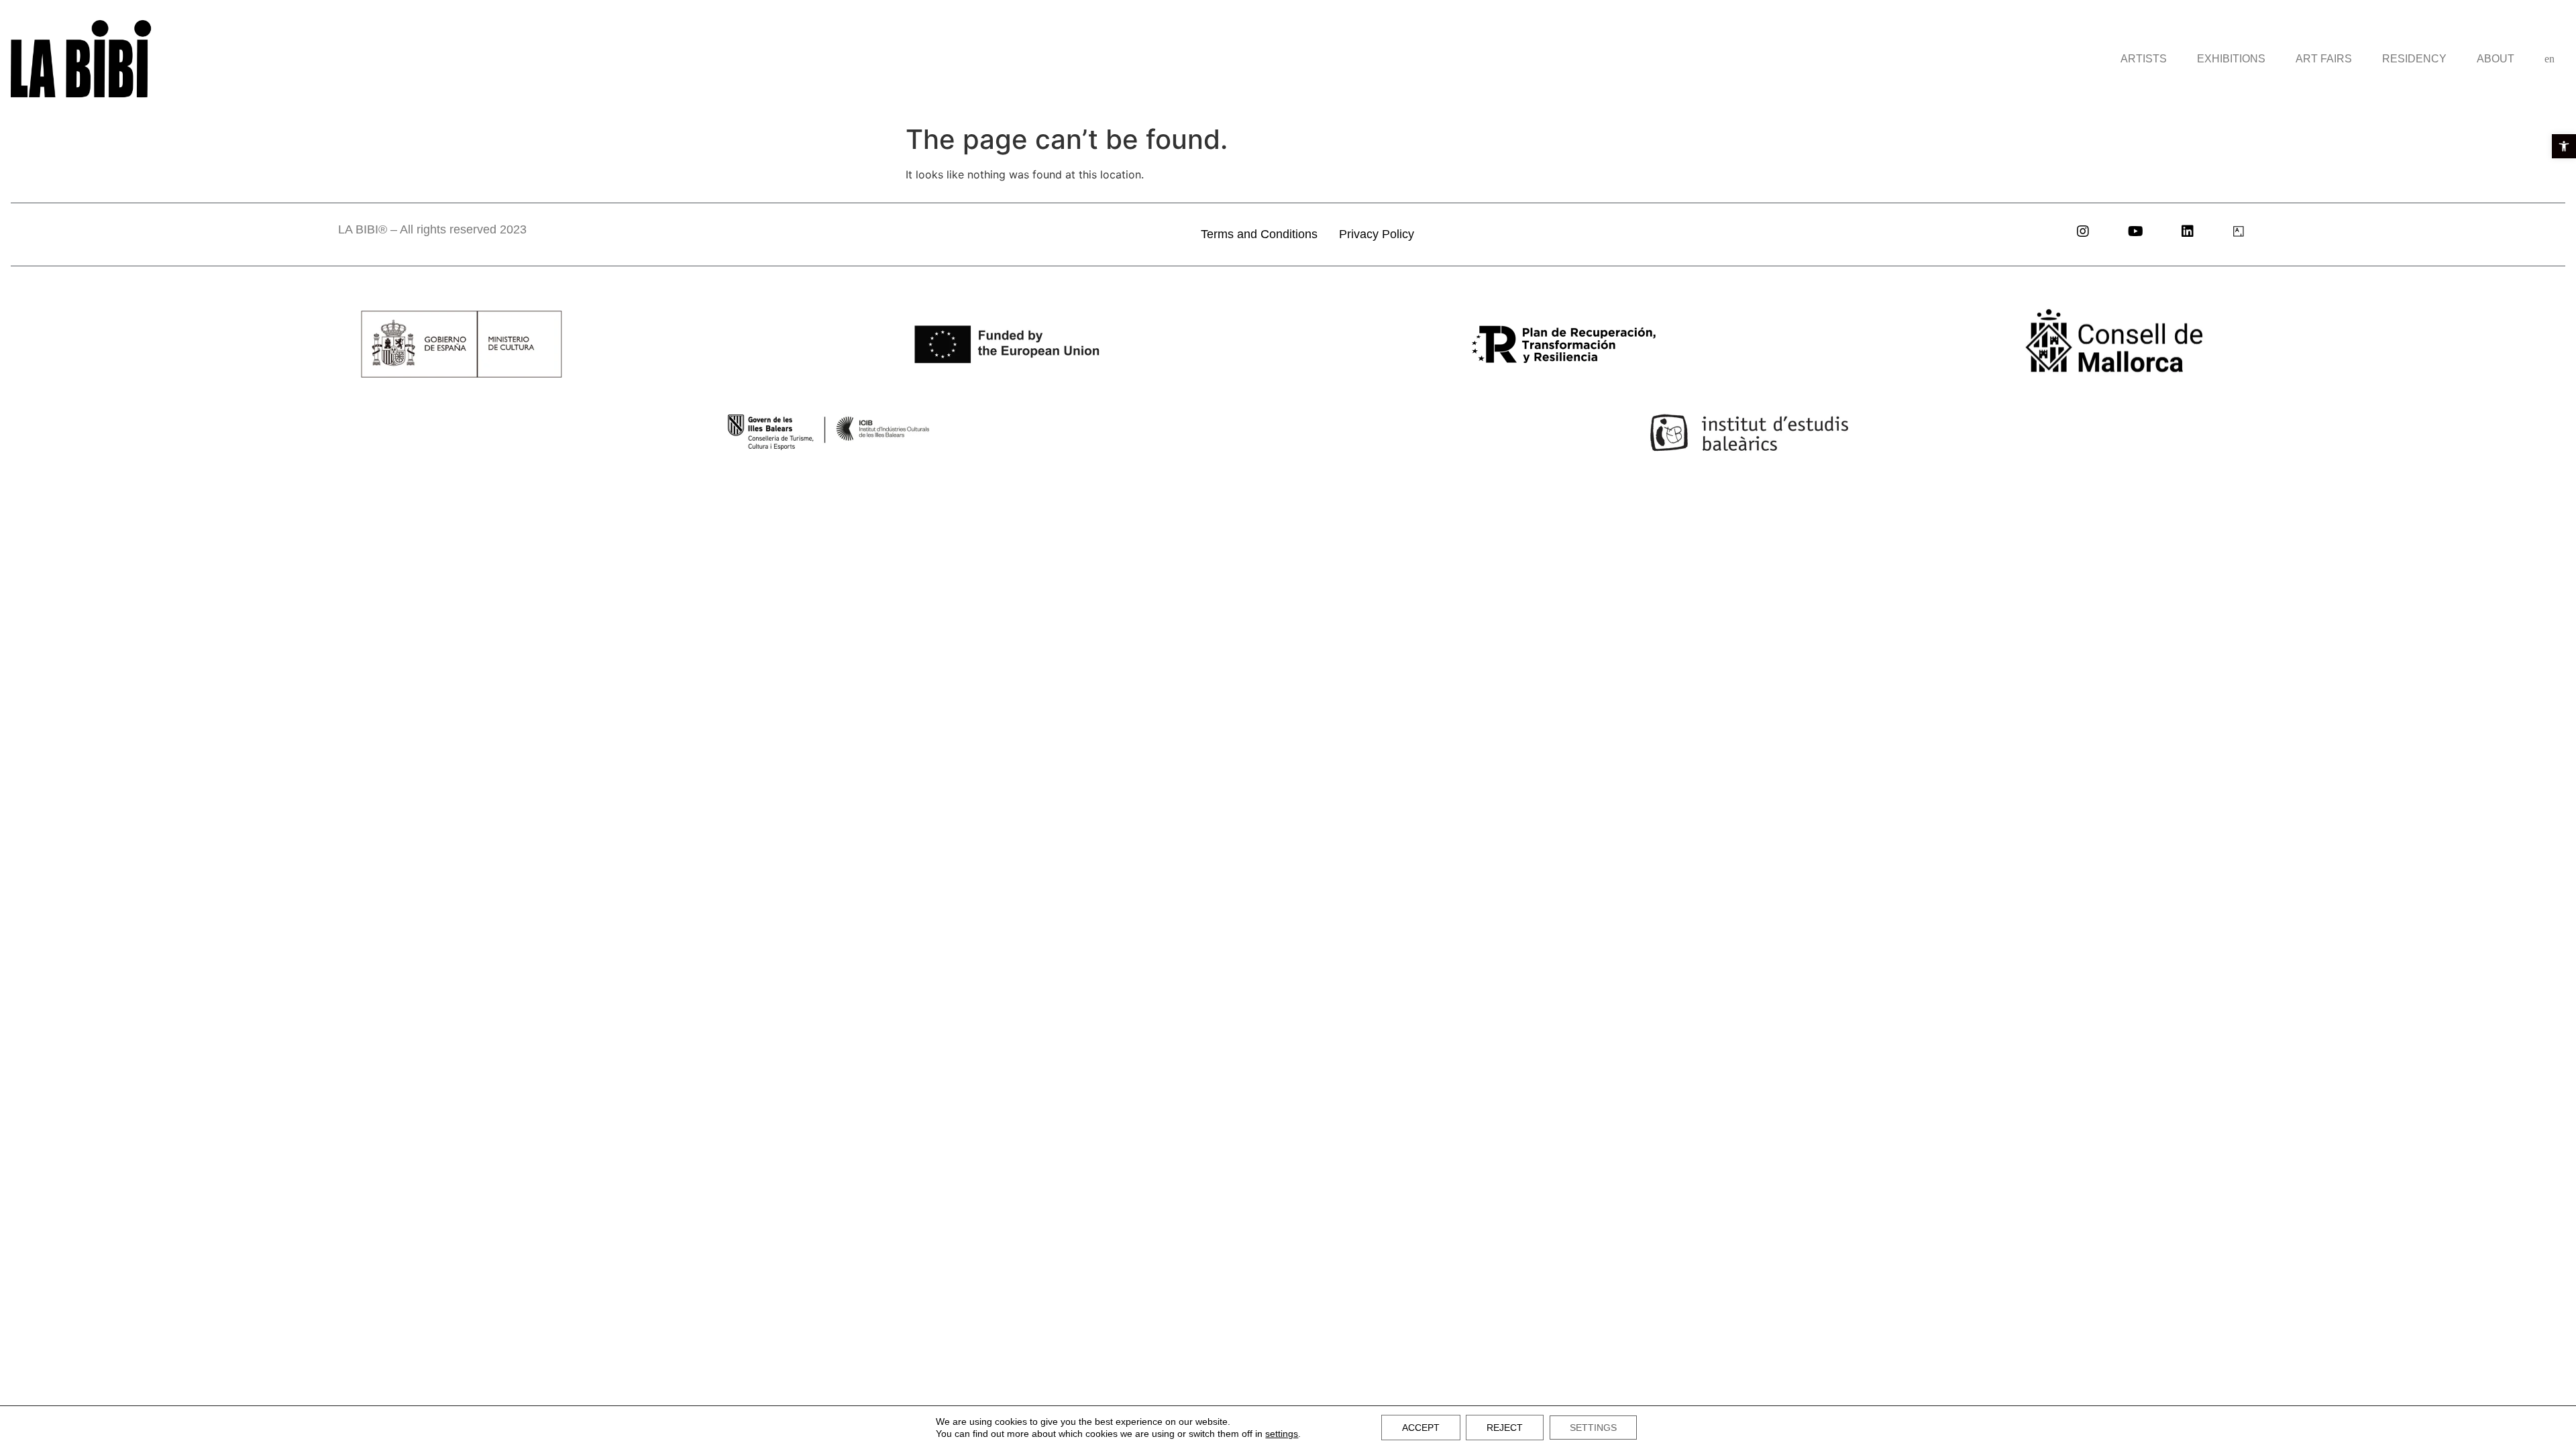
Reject (1505, 1428)
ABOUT (2495, 59)
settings (1282, 1434)
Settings (1593, 1428)
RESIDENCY (2414, 59)
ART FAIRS (2324, 59)
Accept (1421, 1428)
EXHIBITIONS (2231, 59)
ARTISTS (2144, 59)
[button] (2564, 146)
